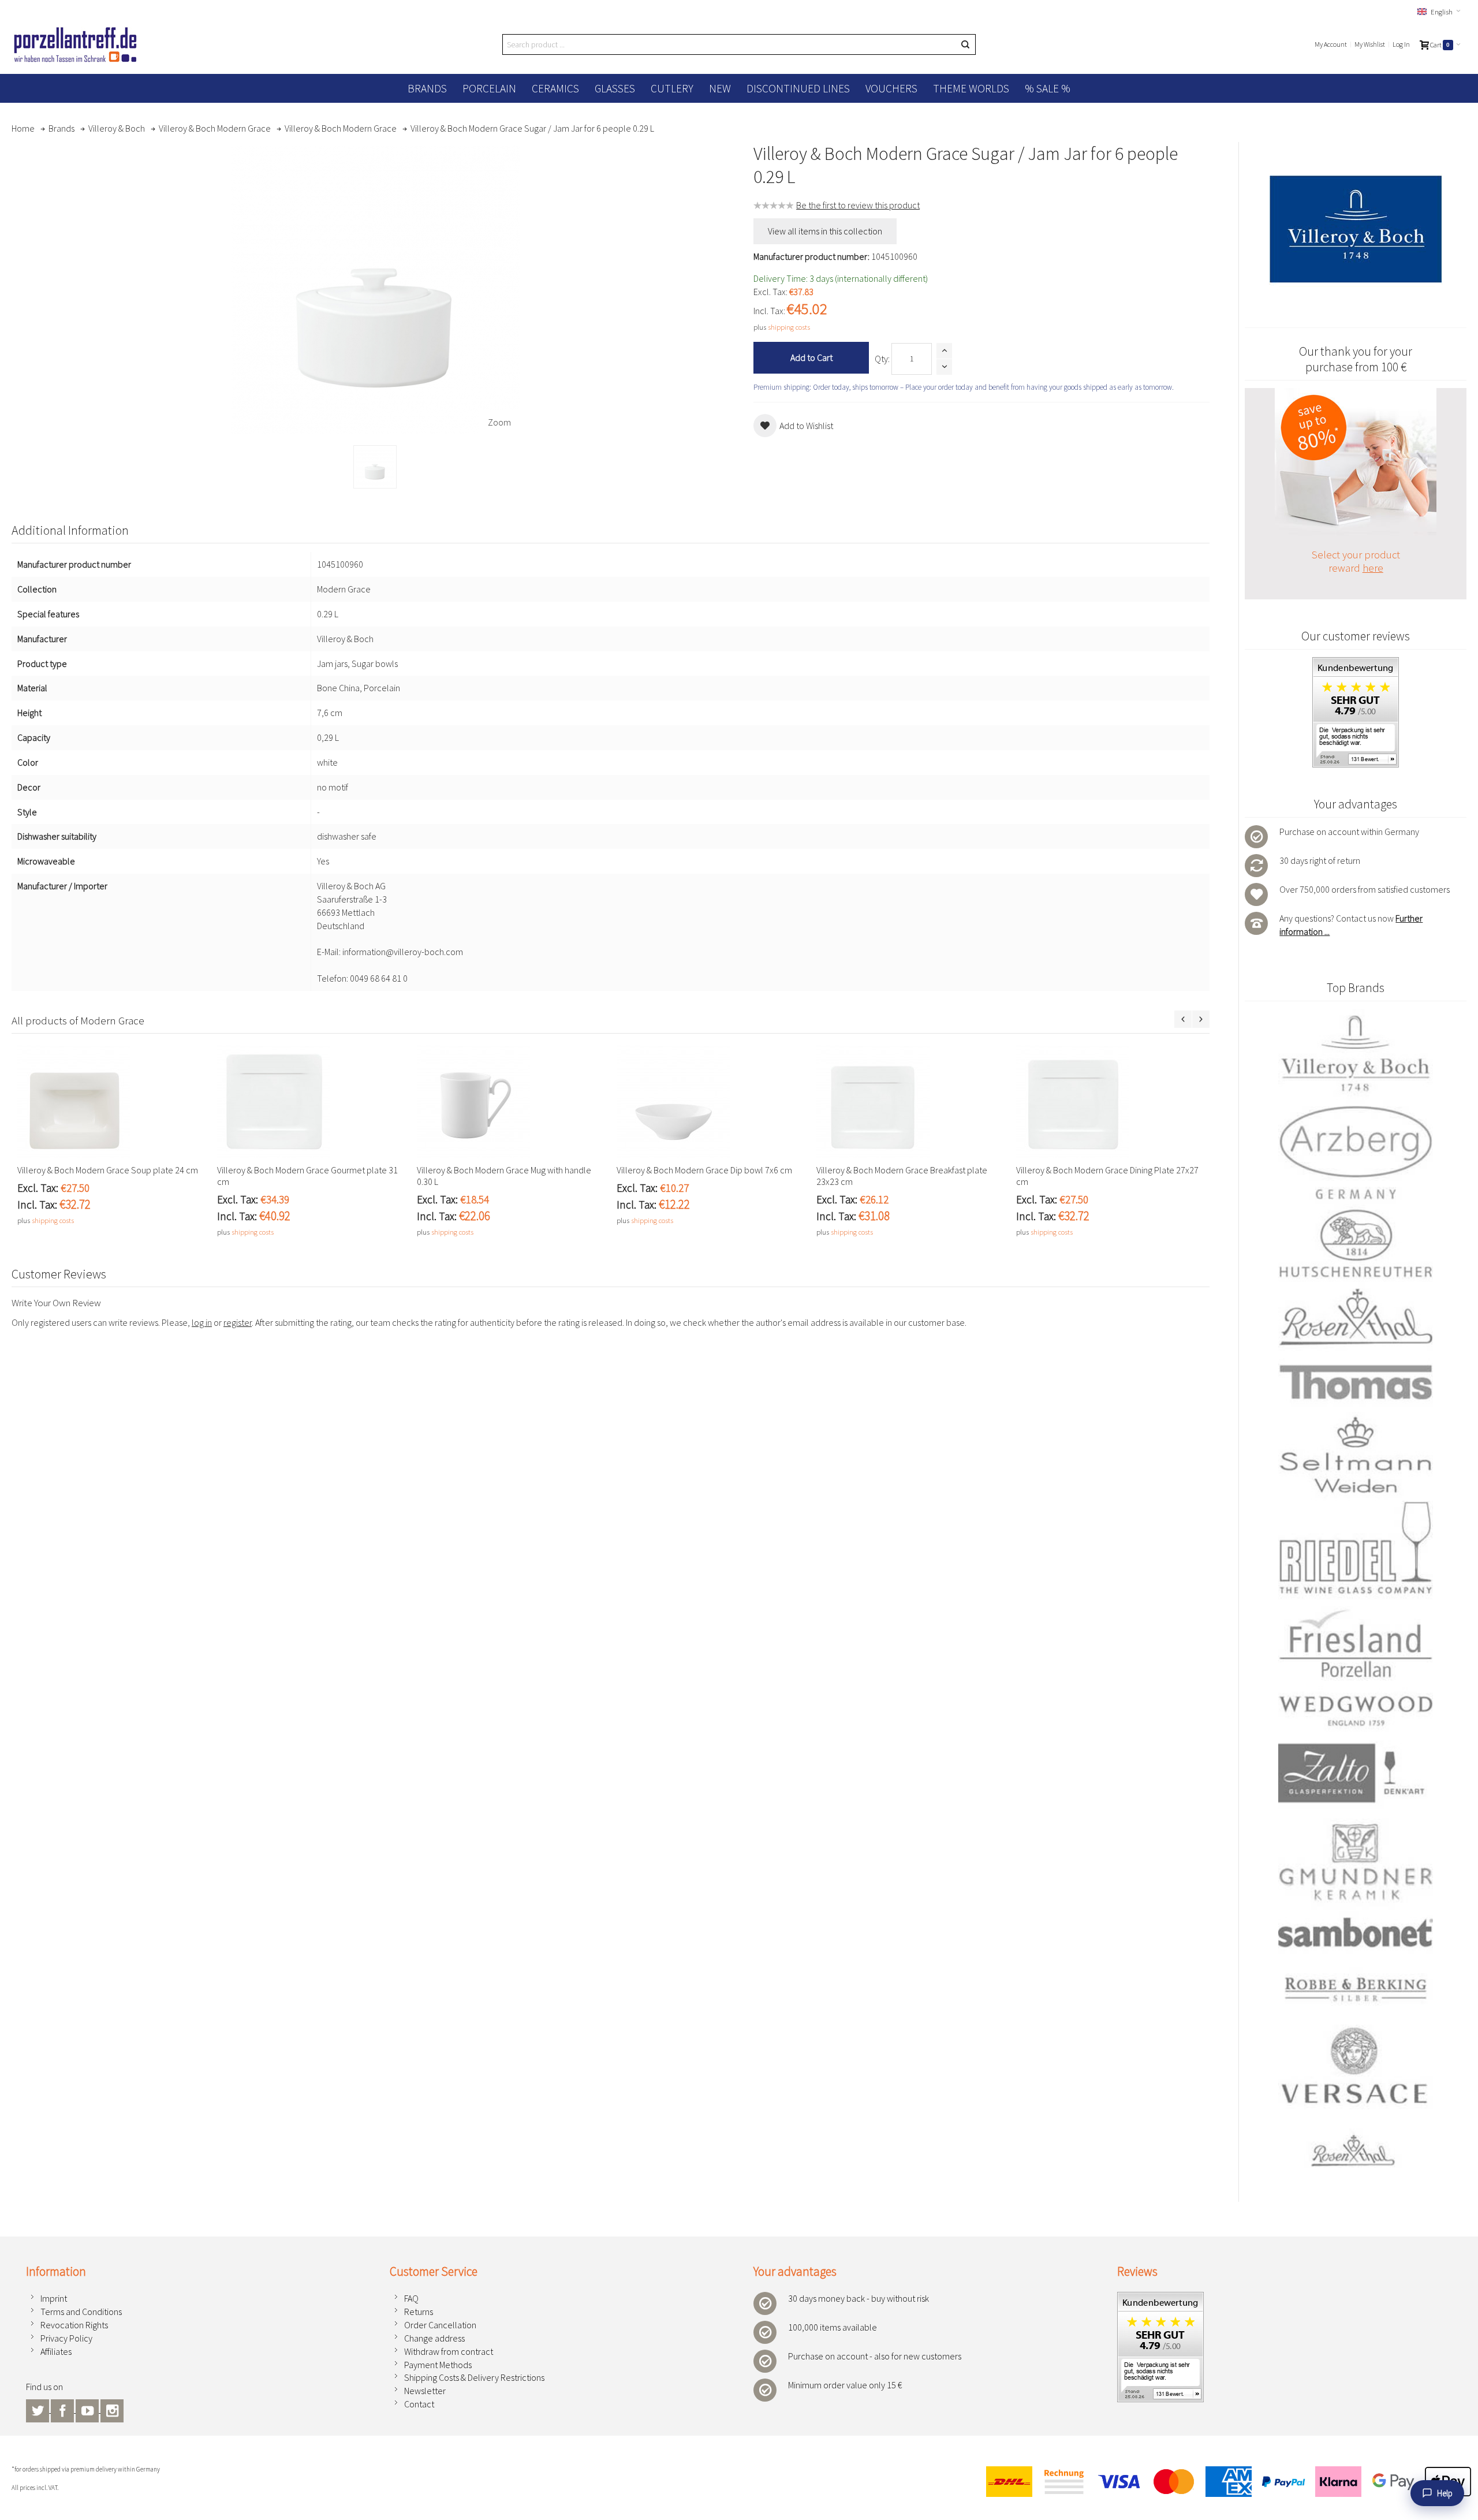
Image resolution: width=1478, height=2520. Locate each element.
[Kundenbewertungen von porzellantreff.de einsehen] (1160, 2298)
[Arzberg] (1356, 1152)
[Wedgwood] (1356, 1710)
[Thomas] (1356, 1382)
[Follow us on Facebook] (63, 2409)
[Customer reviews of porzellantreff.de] (1356, 663)
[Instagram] (112, 2409)
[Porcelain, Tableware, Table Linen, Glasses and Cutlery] (75, 44)
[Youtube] (88, 2409)
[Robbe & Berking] (1356, 1989)
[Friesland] (1356, 1643)
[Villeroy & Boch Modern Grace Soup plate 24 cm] (111, 1102)
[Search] (965, 44)
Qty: (882, 359)
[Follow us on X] (38, 2409)
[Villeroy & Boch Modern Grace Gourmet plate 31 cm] (311, 1102)
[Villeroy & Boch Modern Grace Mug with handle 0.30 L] (511, 1102)
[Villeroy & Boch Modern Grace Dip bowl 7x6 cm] (711, 1102)
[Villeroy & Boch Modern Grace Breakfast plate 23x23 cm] (910, 1102)
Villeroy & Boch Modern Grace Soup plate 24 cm (108, 1170)
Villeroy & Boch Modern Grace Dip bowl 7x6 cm (704, 1170)
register (238, 1322)
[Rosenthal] (1356, 1317)
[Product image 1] (375, 467)
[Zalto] (1356, 1773)
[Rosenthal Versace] (1356, 2097)
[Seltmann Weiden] (1356, 1457)
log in (202, 1322)
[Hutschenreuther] (1356, 1243)
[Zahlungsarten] (1224, 2482)
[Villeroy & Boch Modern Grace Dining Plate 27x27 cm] (1110, 1102)
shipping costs (789, 327)
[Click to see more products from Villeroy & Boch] (1356, 229)
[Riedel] (1356, 1550)
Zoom (499, 422)
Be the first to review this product (858, 205)
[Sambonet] (1356, 1932)
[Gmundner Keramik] (1356, 1862)
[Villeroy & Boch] (1356, 1054)
